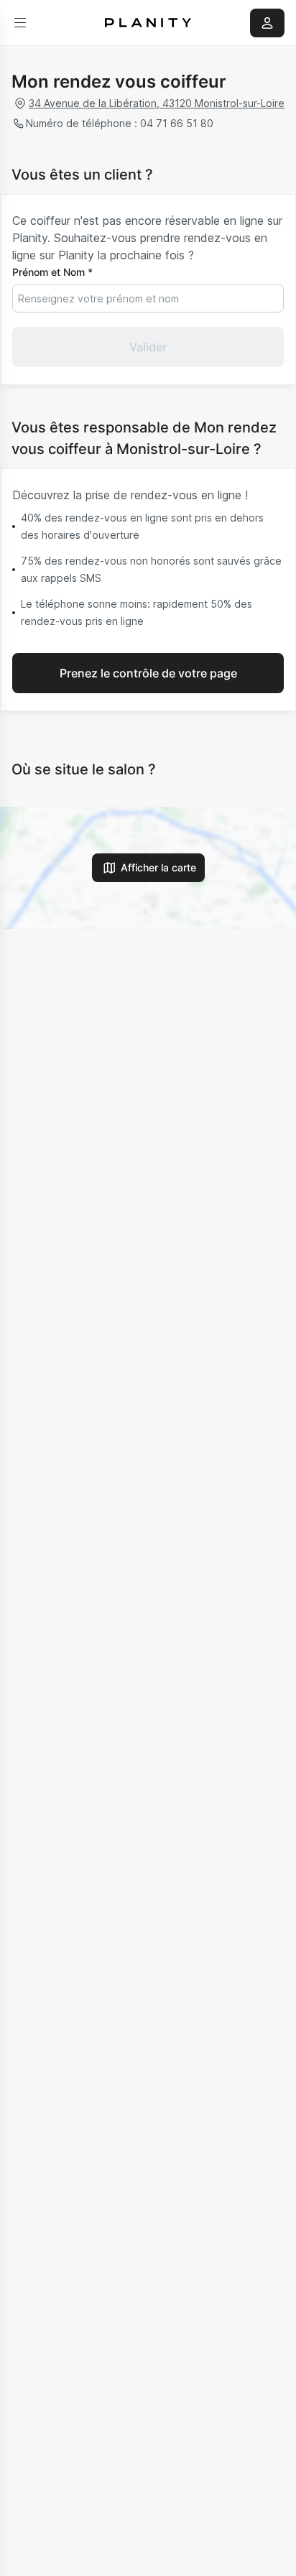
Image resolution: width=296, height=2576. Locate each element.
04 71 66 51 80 (177, 123)
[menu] (20, 23)
